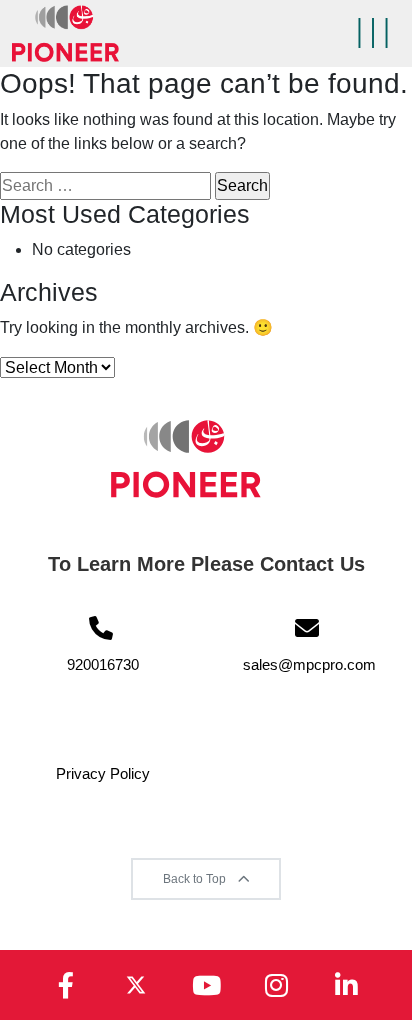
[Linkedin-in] (346, 985)
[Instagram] (276, 985)
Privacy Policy (103, 773)
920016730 (103, 664)
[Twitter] (136, 985)
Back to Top (196, 879)
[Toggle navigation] (373, 33)
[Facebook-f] (66, 985)
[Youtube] (206, 985)
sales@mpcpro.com (309, 664)
